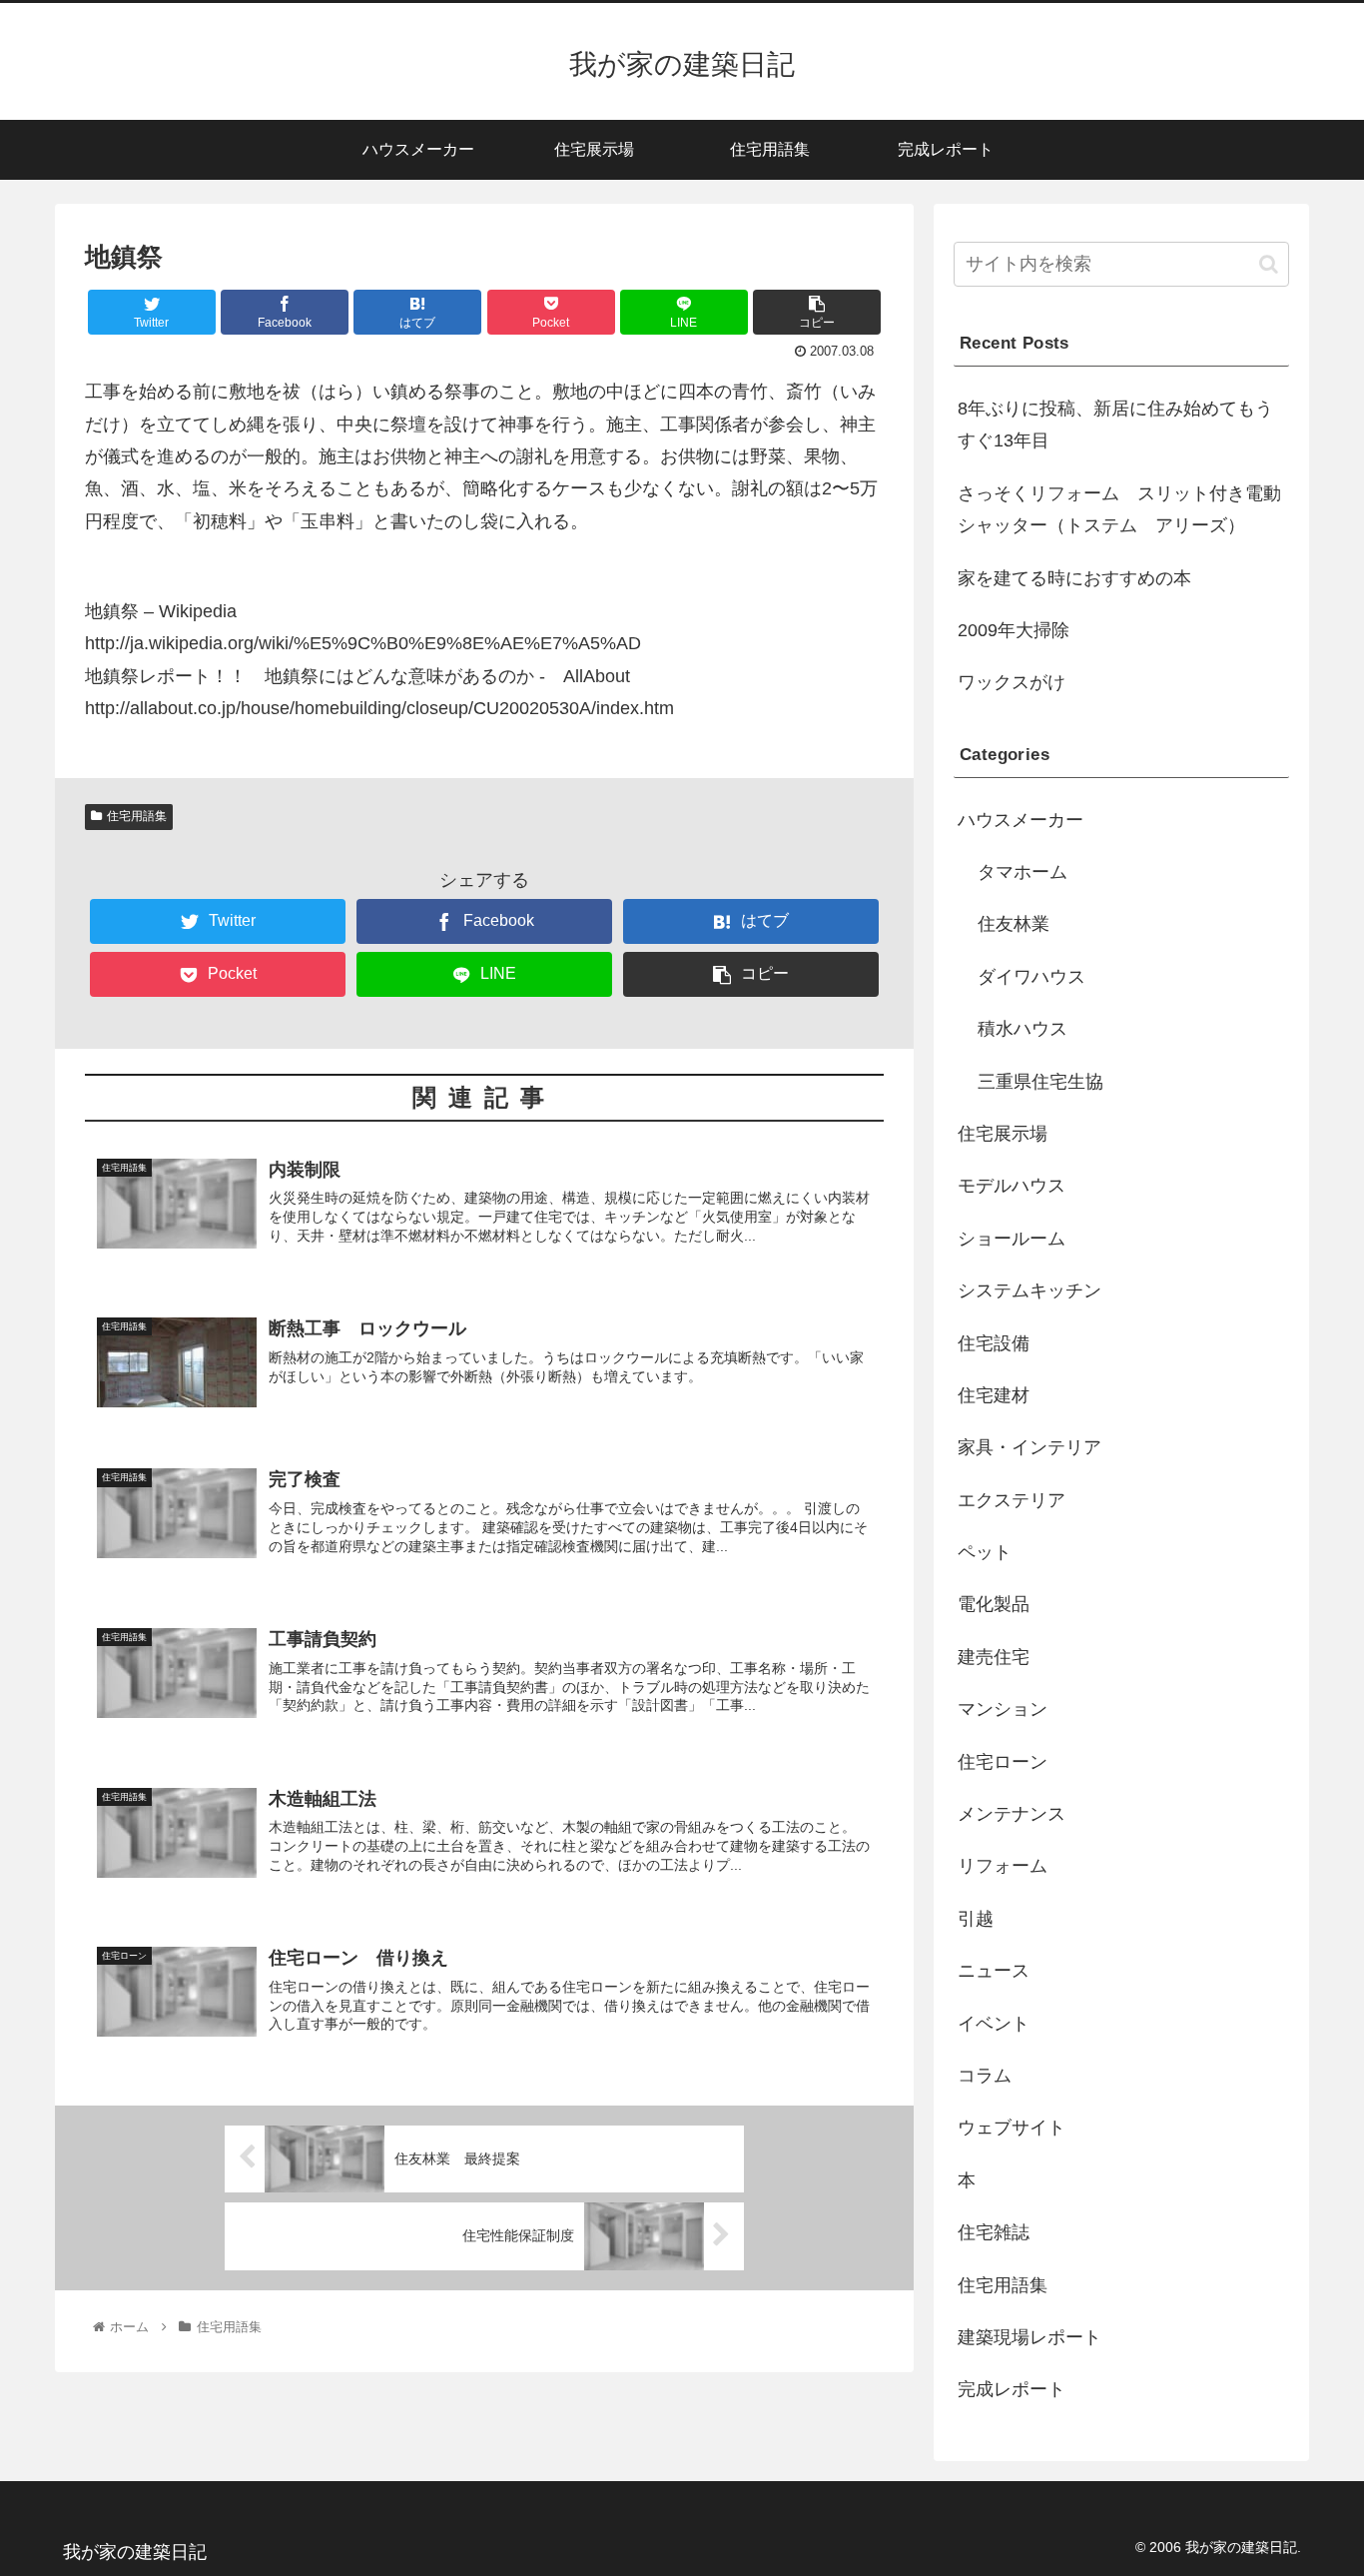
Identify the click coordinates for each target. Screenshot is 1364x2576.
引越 (976, 1919)
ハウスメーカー (1021, 820)
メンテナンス (1012, 1814)
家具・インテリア (1029, 1447)
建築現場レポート (1029, 2337)
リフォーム (1003, 1866)
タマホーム (1023, 872)
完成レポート (1012, 2389)
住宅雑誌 (994, 2232)
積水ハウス (1023, 1029)
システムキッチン (1029, 1290)
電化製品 (994, 1604)
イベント (994, 2024)
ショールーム (1012, 1239)
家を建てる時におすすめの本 (1074, 578)
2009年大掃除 (1014, 630)
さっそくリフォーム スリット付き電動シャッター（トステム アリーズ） (1119, 509)
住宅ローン (1003, 1762)
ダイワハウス (1031, 977)
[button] (1269, 264)
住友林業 (1014, 924)
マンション (1003, 1709)
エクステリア (1012, 1500)
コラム (985, 2076)
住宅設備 (994, 1343)
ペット (985, 1552)
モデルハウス (1012, 1186)
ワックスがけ (1012, 682)
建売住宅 (994, 1657)
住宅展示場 (1003, 1134)
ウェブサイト (1012, 2128)
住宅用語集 (137, 816)
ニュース (994, 1971)
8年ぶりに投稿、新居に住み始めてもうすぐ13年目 (1115, 425)
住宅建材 (994, 1395)
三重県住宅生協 (1040, 1082)
